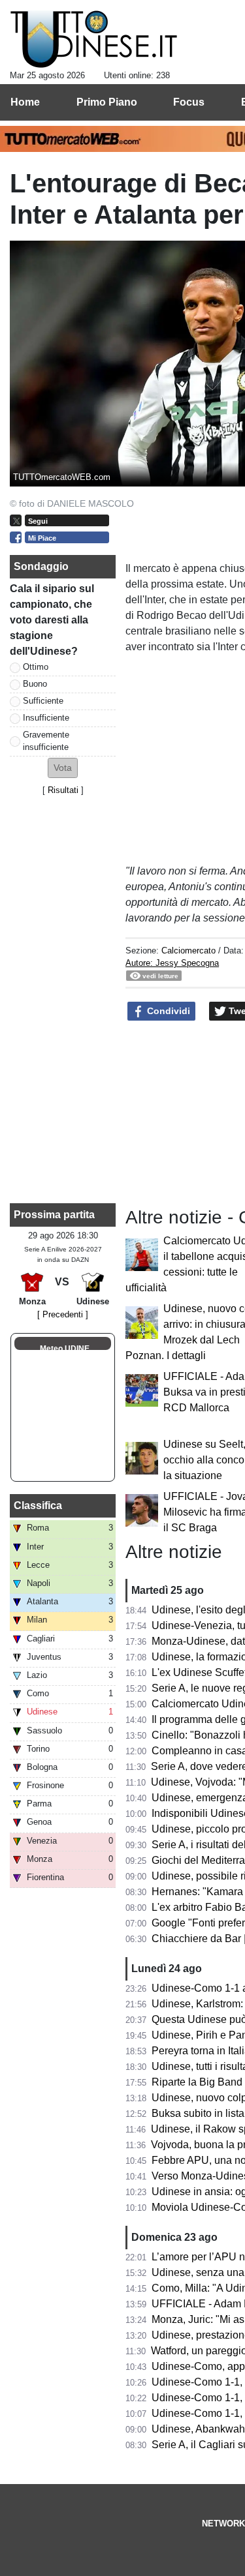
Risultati (63, 790)
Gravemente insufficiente (46, 741)
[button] (63, 768)
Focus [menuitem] (189, 102)
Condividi (167, 1011)
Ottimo (36, 667)
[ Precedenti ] (63, 1314)
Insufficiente (46, 718)
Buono (35, 684)
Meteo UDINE (65, 1349)
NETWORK (223, 2524)
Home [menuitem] (25, 102)
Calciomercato (188, 951)
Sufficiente (43, 701)
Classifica (38, 1505)
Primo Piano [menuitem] (107, 102)
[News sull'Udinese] (94, 40)
